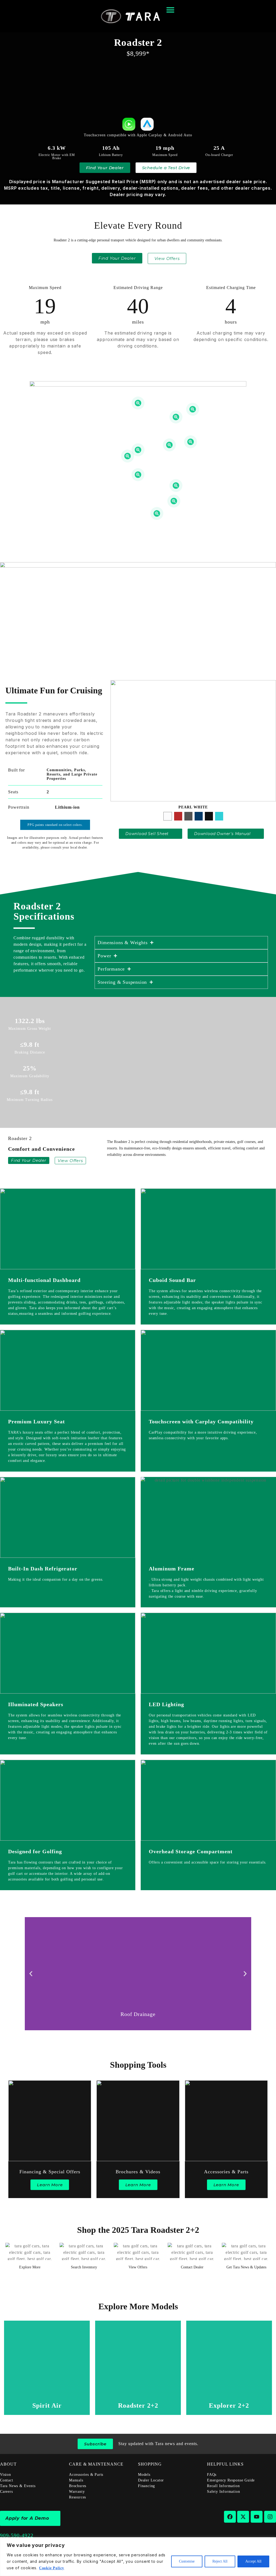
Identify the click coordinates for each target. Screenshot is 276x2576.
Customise (187, 2561)
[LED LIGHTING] (138, 475)
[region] (138, 2557)
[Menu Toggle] (170, 10)
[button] (31, 1974)
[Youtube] (257, 2517)
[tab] (168, 816)
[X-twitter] (243, 2517)
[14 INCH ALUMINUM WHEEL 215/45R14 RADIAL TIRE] (157, 514)
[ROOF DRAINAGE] (193, 409)
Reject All (220, 2561)
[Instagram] (270, 2517)
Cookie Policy (52, 2568)
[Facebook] (230, 2517)
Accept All (253, 2561)
